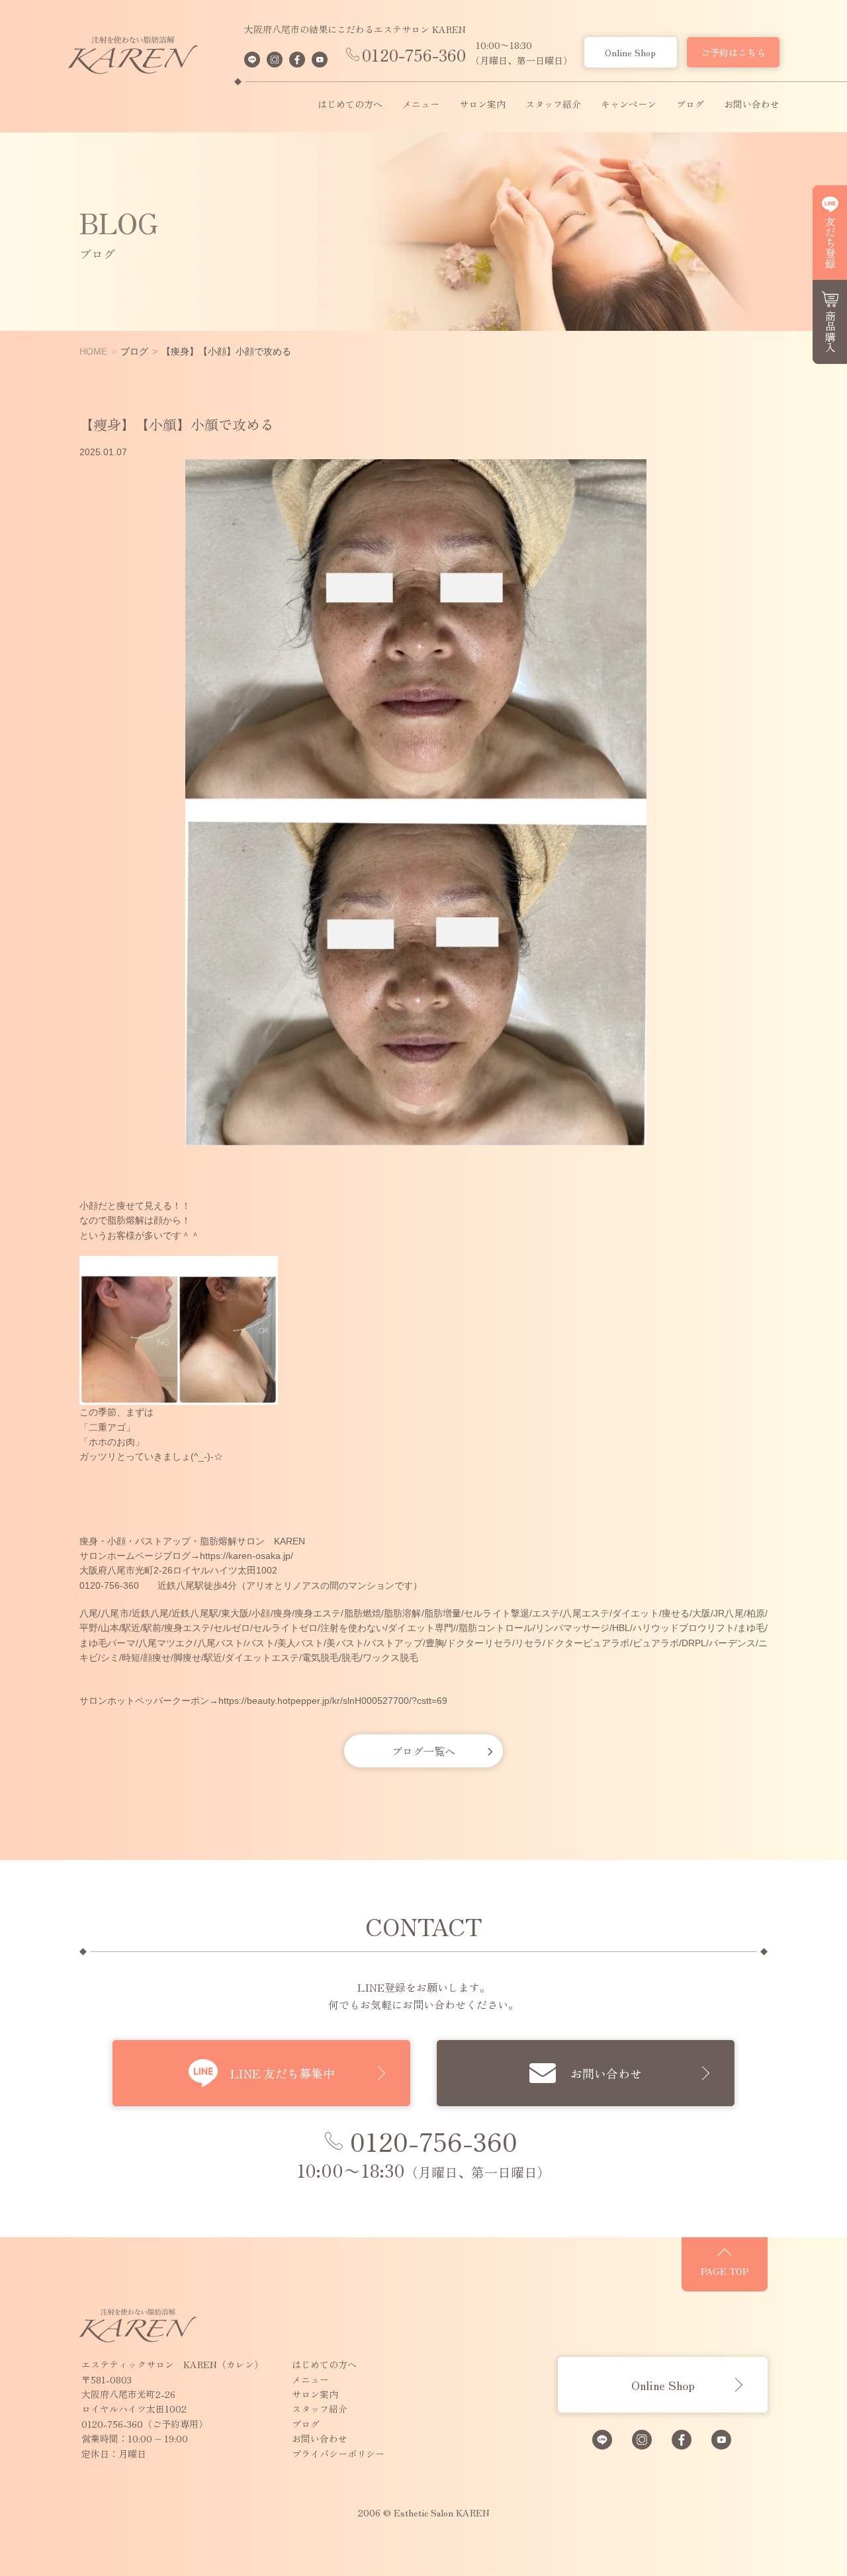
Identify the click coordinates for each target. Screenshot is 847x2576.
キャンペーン (629, 105)
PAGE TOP (725, 2271)
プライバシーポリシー (338, 2454)
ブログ (690, 105)
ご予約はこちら (733, 52)
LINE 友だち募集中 (283, 2073)
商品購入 (830, 332)
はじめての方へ (350, 105)
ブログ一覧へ (423, 1751)
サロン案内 (482, 105)
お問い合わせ (752, 105)
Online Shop (630, 52)
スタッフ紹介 (553, 105)
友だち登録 (830, 242)
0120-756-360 (414, 55)
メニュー (421, 105)
